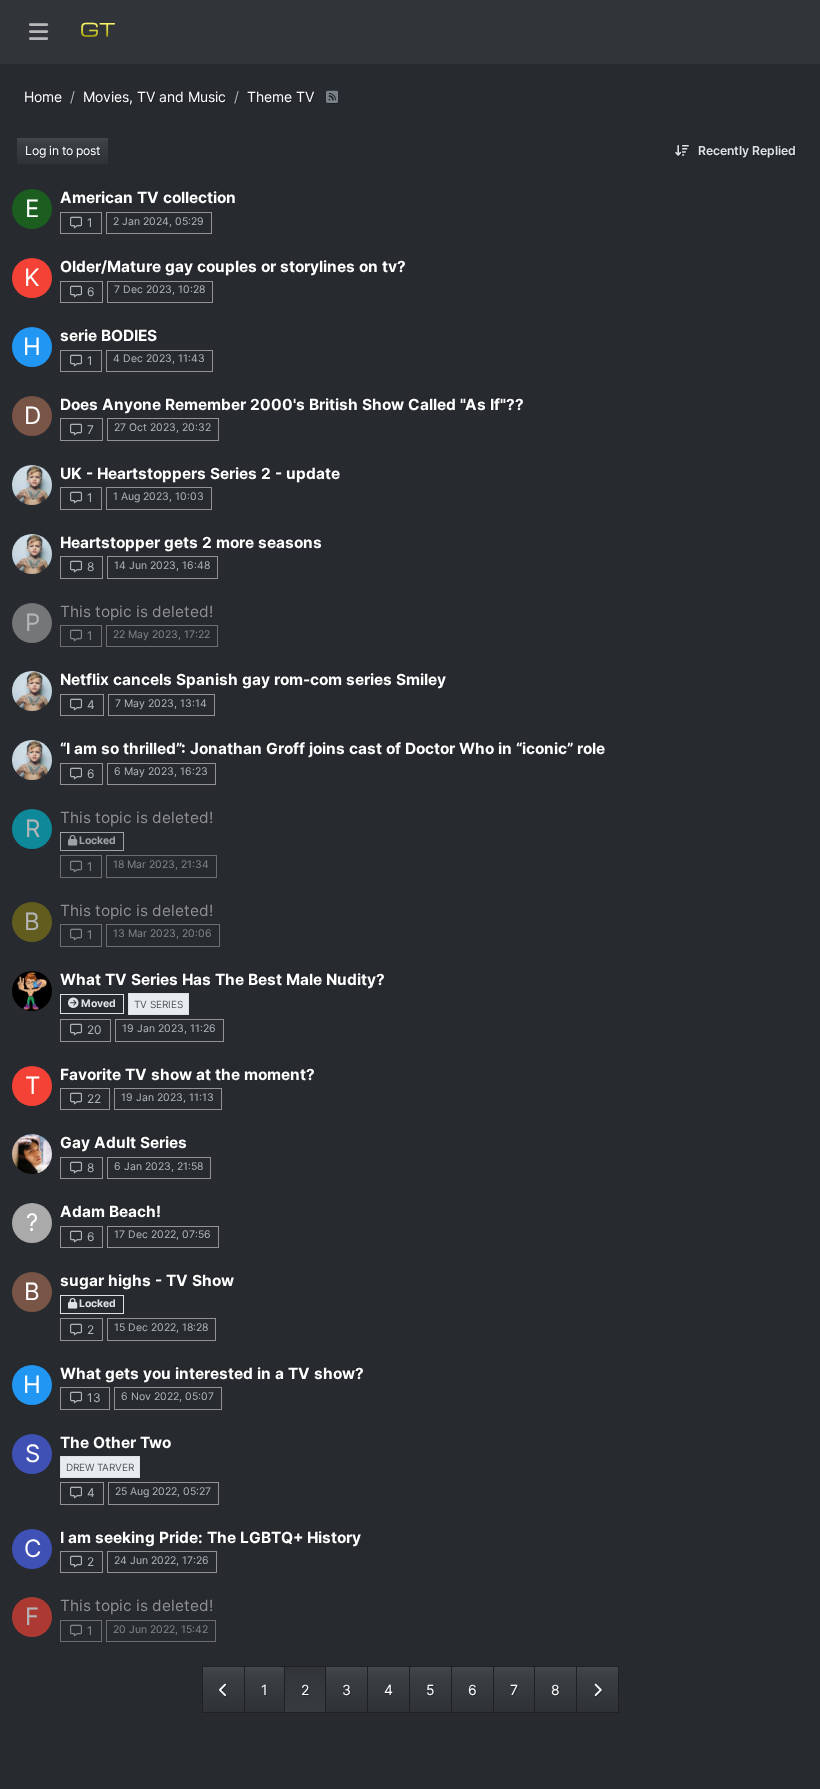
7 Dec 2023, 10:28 (159, 289)
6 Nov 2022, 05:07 (167, 1396)
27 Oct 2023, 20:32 (162, 427)
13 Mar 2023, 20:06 (162, 933)
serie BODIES (108, 335)
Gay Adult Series (123, 1142)
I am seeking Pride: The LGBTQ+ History (210, 1537)
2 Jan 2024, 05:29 (158, 221)
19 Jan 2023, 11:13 (167, 1097)
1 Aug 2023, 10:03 (158, 496)
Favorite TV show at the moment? (187, 1074)
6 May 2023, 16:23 (161, 771)
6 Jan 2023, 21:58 (158, 1166)
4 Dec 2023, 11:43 (159, 358)
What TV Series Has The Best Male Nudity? (222, 979)
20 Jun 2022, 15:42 (160, 1629)
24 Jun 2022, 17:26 (161, 1560)
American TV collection (148, 197)
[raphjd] (32, 485)
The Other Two (115, 1442)
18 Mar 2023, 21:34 (161, 864)
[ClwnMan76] (32, 991)
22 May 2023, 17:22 (161, 634)
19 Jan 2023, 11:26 (169, 1028)
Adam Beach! (110, 1211)
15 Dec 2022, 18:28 (161, 1327)
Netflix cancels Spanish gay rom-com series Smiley (253, 679)
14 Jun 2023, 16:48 (162, 565)
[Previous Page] (223, 1689)
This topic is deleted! (136, 611)
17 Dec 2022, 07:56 (162, 1234)
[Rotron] (32, 1154)
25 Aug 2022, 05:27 (163, 1491)
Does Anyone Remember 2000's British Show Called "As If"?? (292, 404)
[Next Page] (597, 1689)
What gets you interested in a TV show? (212, 1373)
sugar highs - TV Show (147, 1280)
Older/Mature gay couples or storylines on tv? (233, 266)
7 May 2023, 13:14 (161, 703)
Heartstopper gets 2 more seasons (191, 542)
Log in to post (62, 150)
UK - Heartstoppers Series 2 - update (200, 473)
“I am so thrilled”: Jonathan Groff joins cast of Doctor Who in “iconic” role (332, 748)
